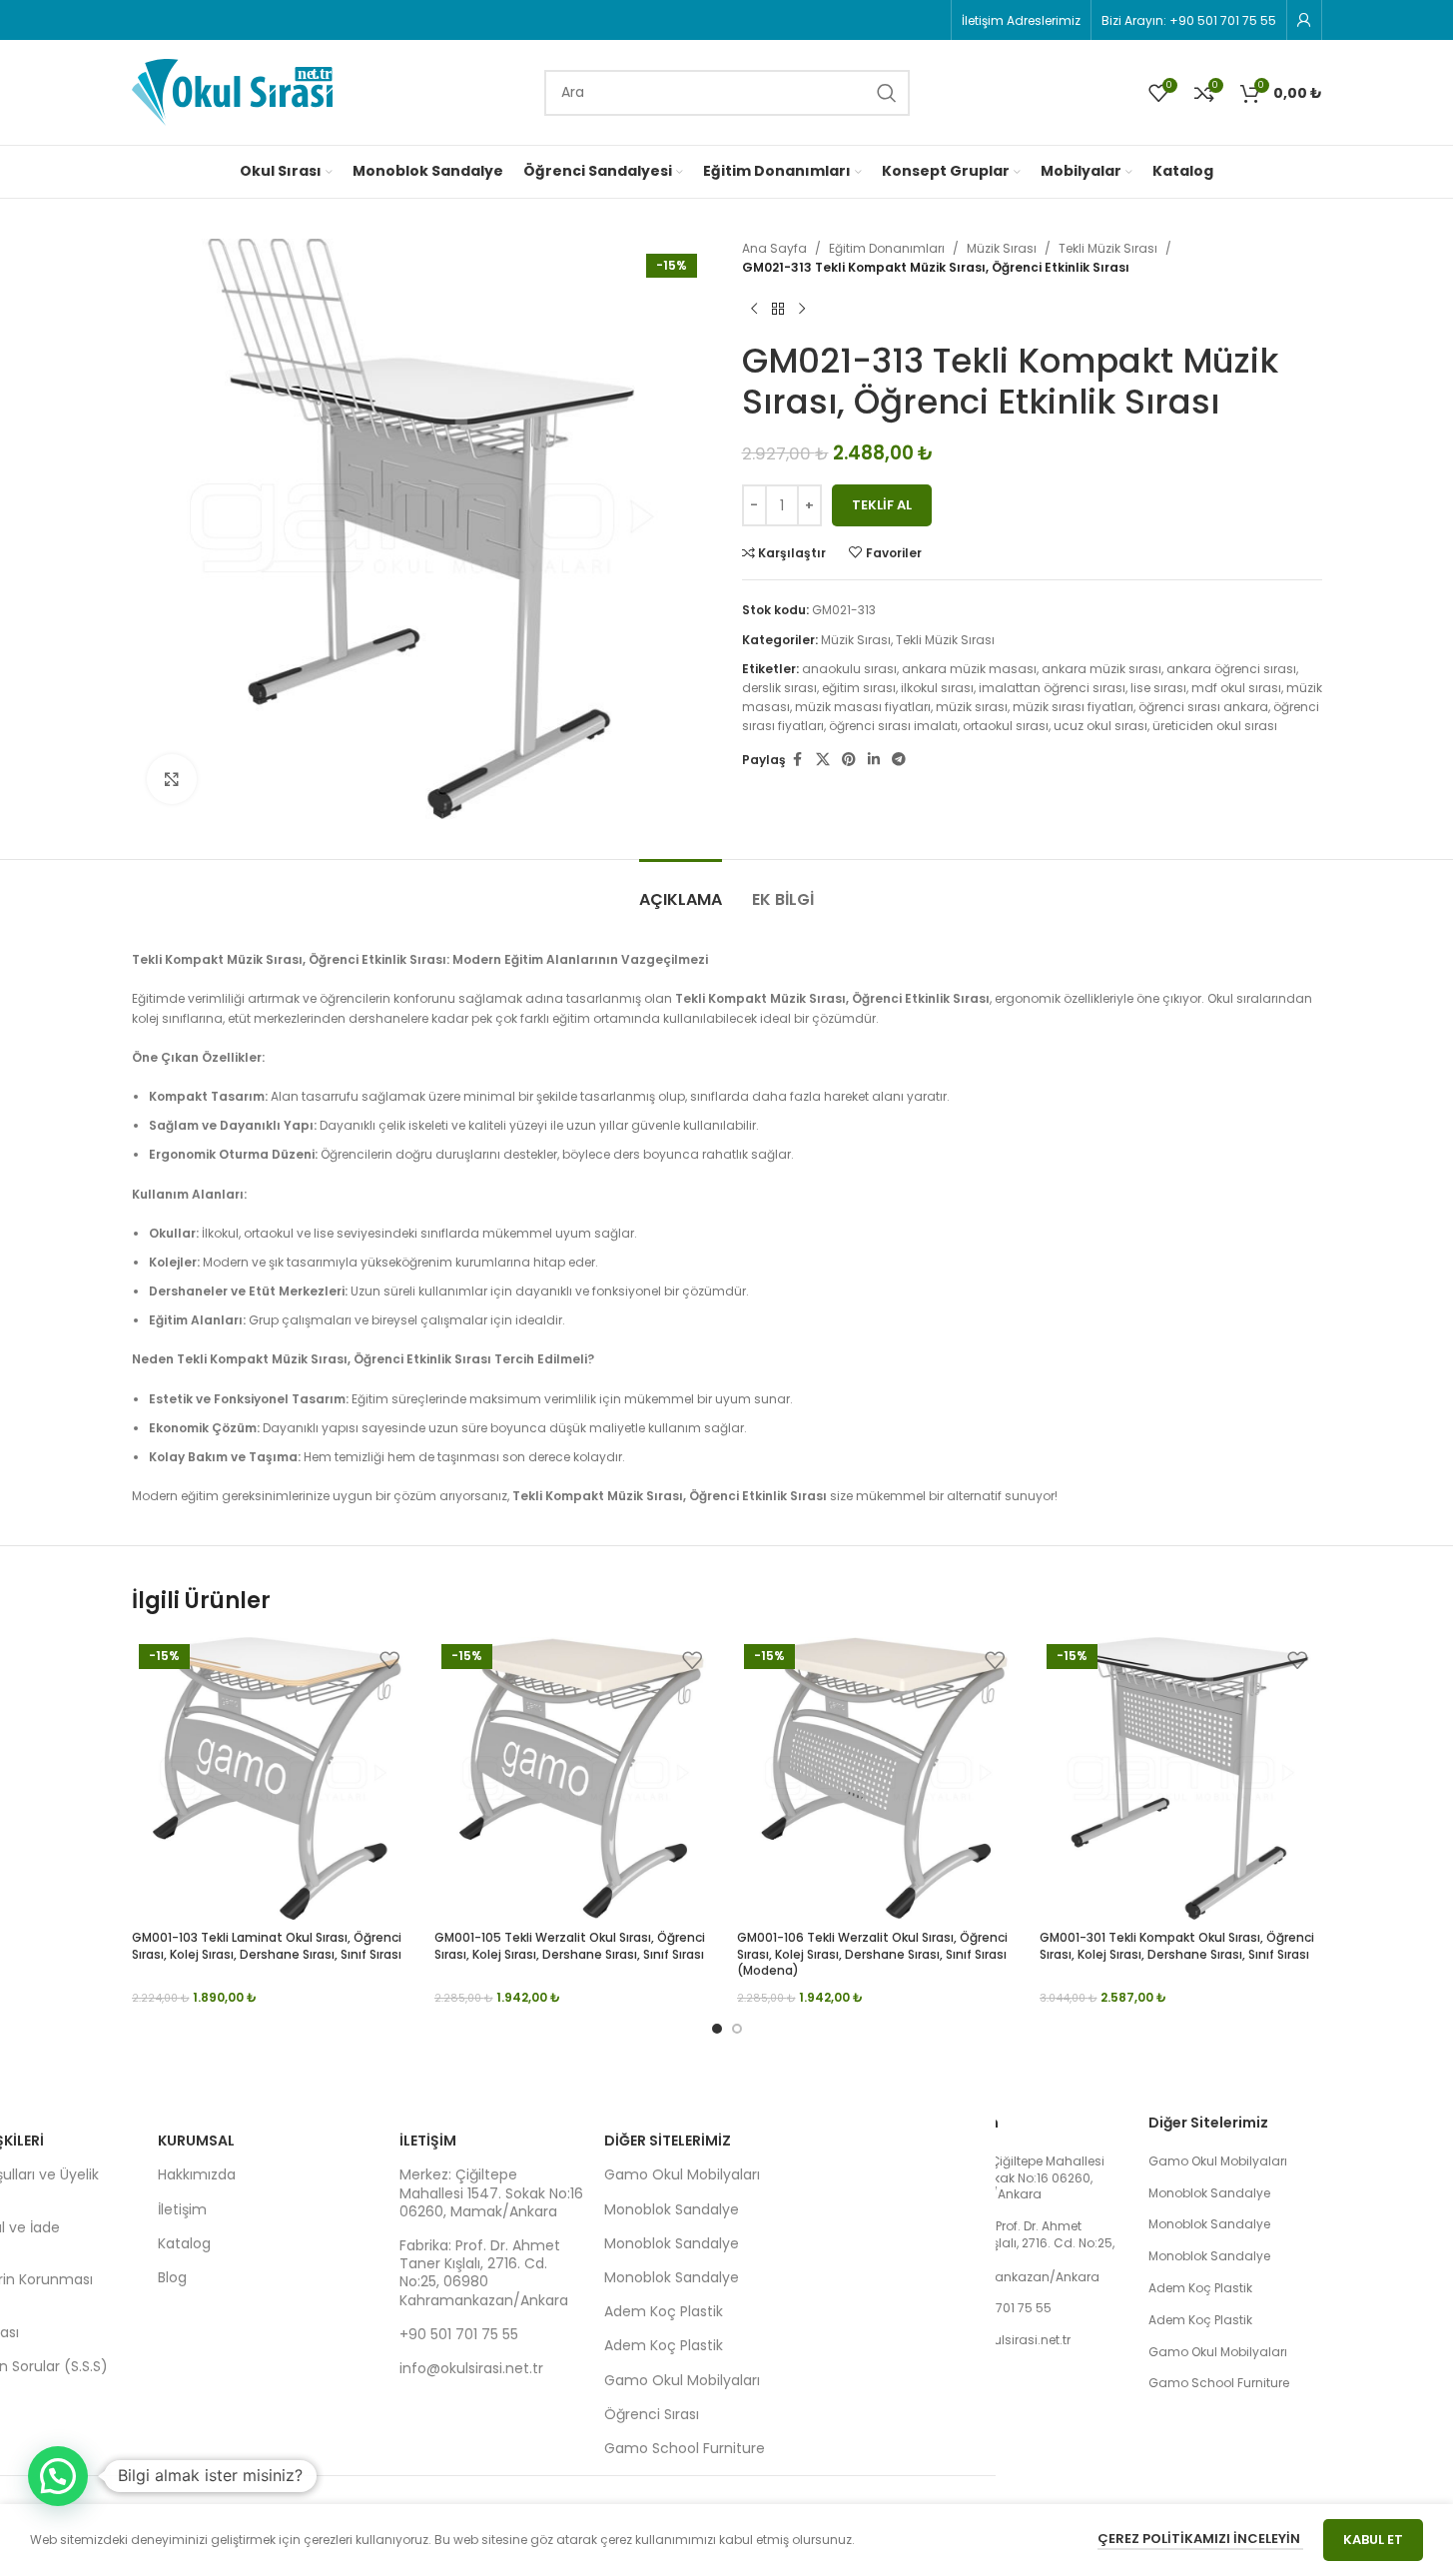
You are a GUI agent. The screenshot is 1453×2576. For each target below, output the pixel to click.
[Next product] (802, 309)
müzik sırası (972, 707)
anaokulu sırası (849, 669)
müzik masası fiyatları (863, 707)
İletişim (182, 2209)
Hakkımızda (197, 2174)
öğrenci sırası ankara (1203, 707)
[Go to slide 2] (737, 2029)
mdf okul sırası (1236, 688)
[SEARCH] (887, 93)
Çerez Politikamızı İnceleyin (1200, 2539)
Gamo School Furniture (685, 2448)
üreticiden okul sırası (1215, 726)
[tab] (681, 889)
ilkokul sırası (937, 688)
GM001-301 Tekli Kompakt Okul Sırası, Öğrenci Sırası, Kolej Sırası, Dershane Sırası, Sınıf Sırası (1177, 1946)
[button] (58, 2476)
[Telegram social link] (899, 760)
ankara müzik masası (969, 669)
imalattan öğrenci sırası (1052, 688)
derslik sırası (779, 688)
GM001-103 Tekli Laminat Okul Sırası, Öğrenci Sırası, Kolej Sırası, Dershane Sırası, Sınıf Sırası (267, 1946)
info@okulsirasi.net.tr (471, 2368)
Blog (172, 2277)
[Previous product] (754, 309)
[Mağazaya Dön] (778, 309)
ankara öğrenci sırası (1231, 669)
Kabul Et (1373, 2540)
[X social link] (823, 760)
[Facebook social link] (798, 760)
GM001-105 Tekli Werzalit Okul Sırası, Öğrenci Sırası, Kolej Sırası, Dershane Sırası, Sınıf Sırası (570, 1946)
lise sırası (1158, 688)
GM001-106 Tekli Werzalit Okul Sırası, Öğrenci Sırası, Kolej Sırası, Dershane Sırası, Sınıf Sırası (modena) (872, 1954)
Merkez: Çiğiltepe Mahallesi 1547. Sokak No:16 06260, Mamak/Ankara (491, 2192)
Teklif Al (882, 505)
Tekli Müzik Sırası (1108, 248)
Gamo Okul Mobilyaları (682, 2174)
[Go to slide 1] (717, 2029)
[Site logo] (232, 91)
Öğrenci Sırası (652, 2414)
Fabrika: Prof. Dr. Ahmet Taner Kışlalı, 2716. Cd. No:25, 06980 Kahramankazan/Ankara (484, 2273)
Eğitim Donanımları (887, 248)
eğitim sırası (859, 688)
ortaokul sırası (1006, 726)
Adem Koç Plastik (664, 2311)
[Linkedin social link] (874, 760)
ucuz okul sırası (1100, 726)
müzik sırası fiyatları (1073, 707)
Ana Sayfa (774, 248)
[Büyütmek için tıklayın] (172, 779)
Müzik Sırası (1002, 248)
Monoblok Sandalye (672, 2209)
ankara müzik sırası (1101, 669)
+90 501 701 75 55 (459, 2334)
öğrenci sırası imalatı (893, 726)
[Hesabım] (1304, 20)
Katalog (184, 2243)
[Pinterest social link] (849, 760)
